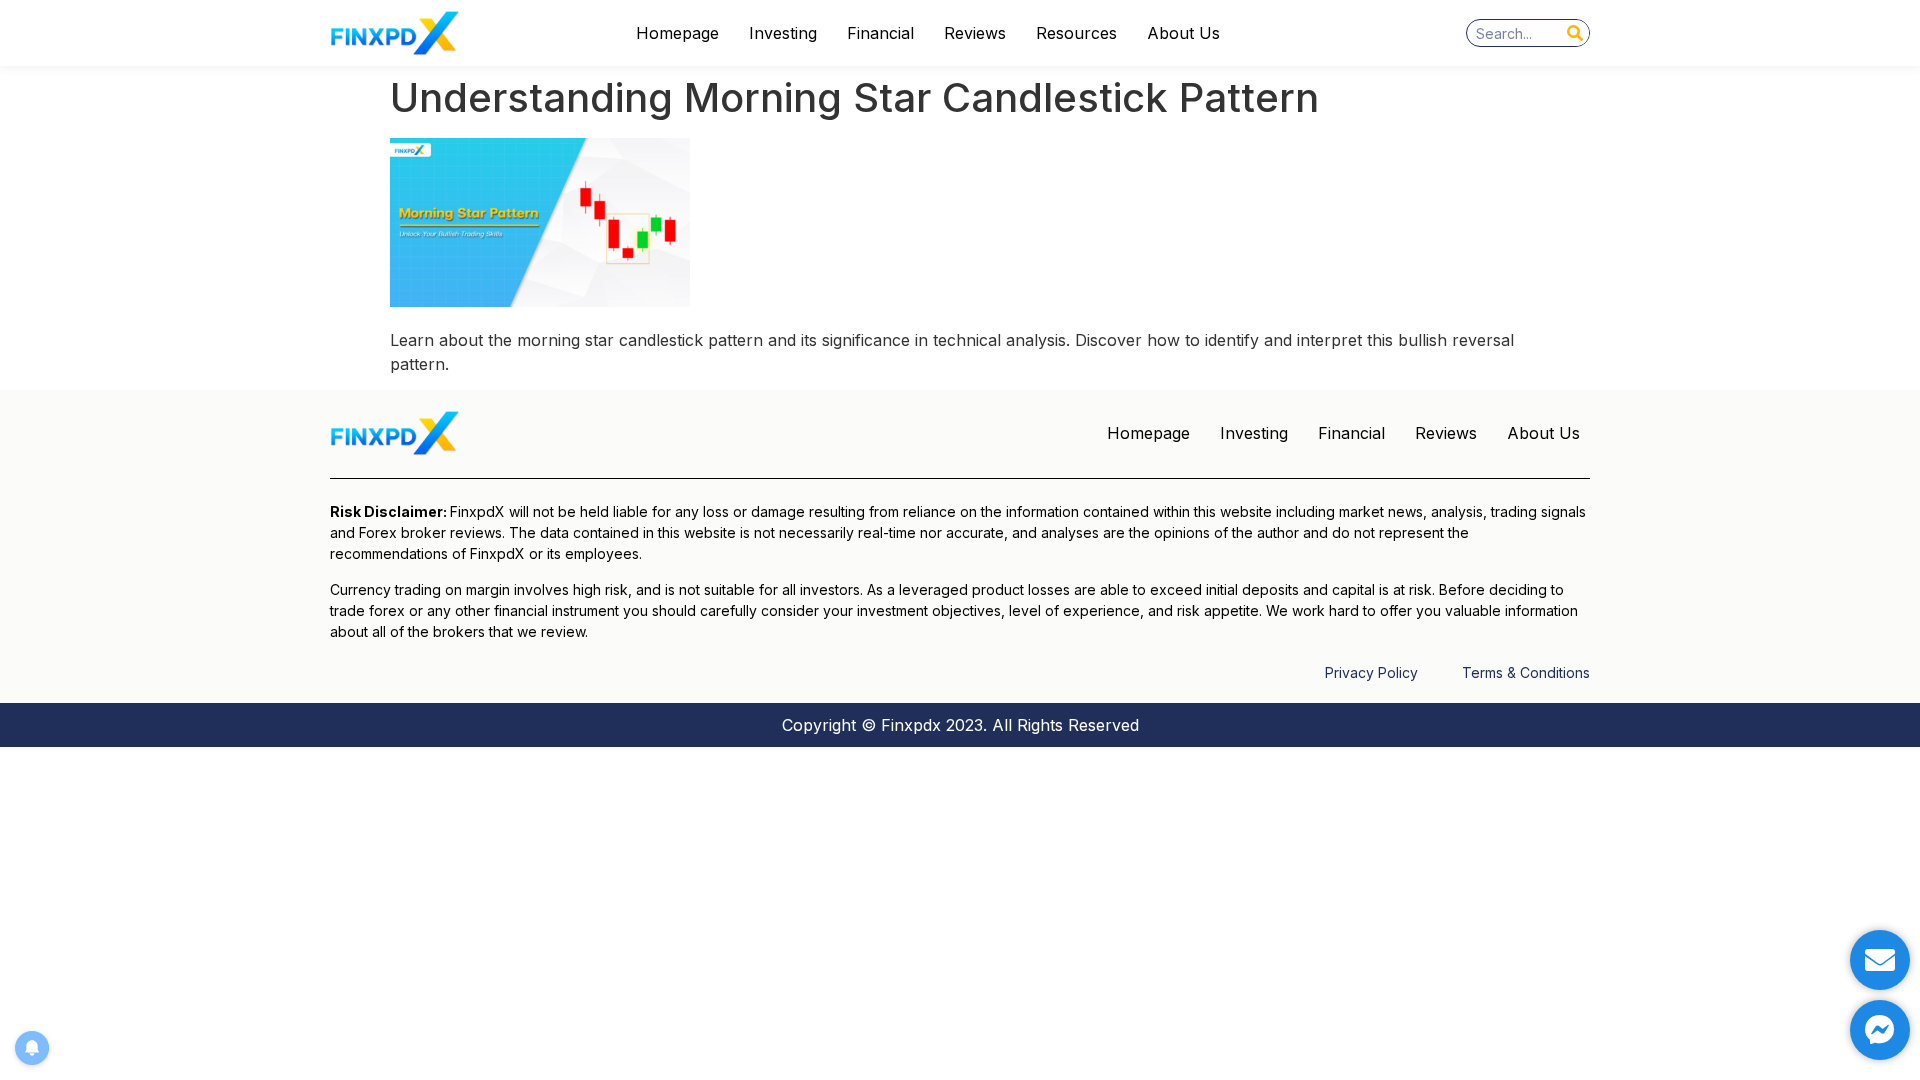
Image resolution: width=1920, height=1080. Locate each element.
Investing (783, 33)
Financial (880, 33)
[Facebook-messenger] (1880, 1030)
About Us (1183, 33)
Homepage (677, 33)
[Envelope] (1880, 960)
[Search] (1575, 33)
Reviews (975, 33)
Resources (1076, 33)
